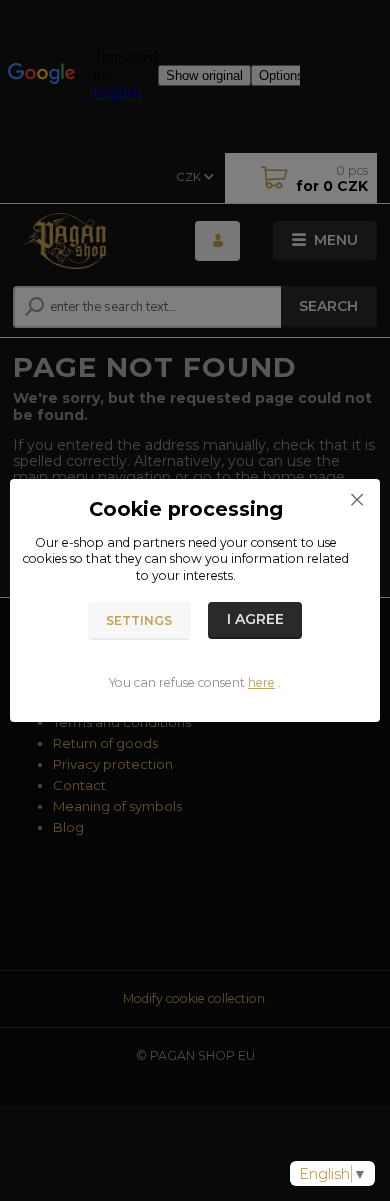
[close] (357, 499)
